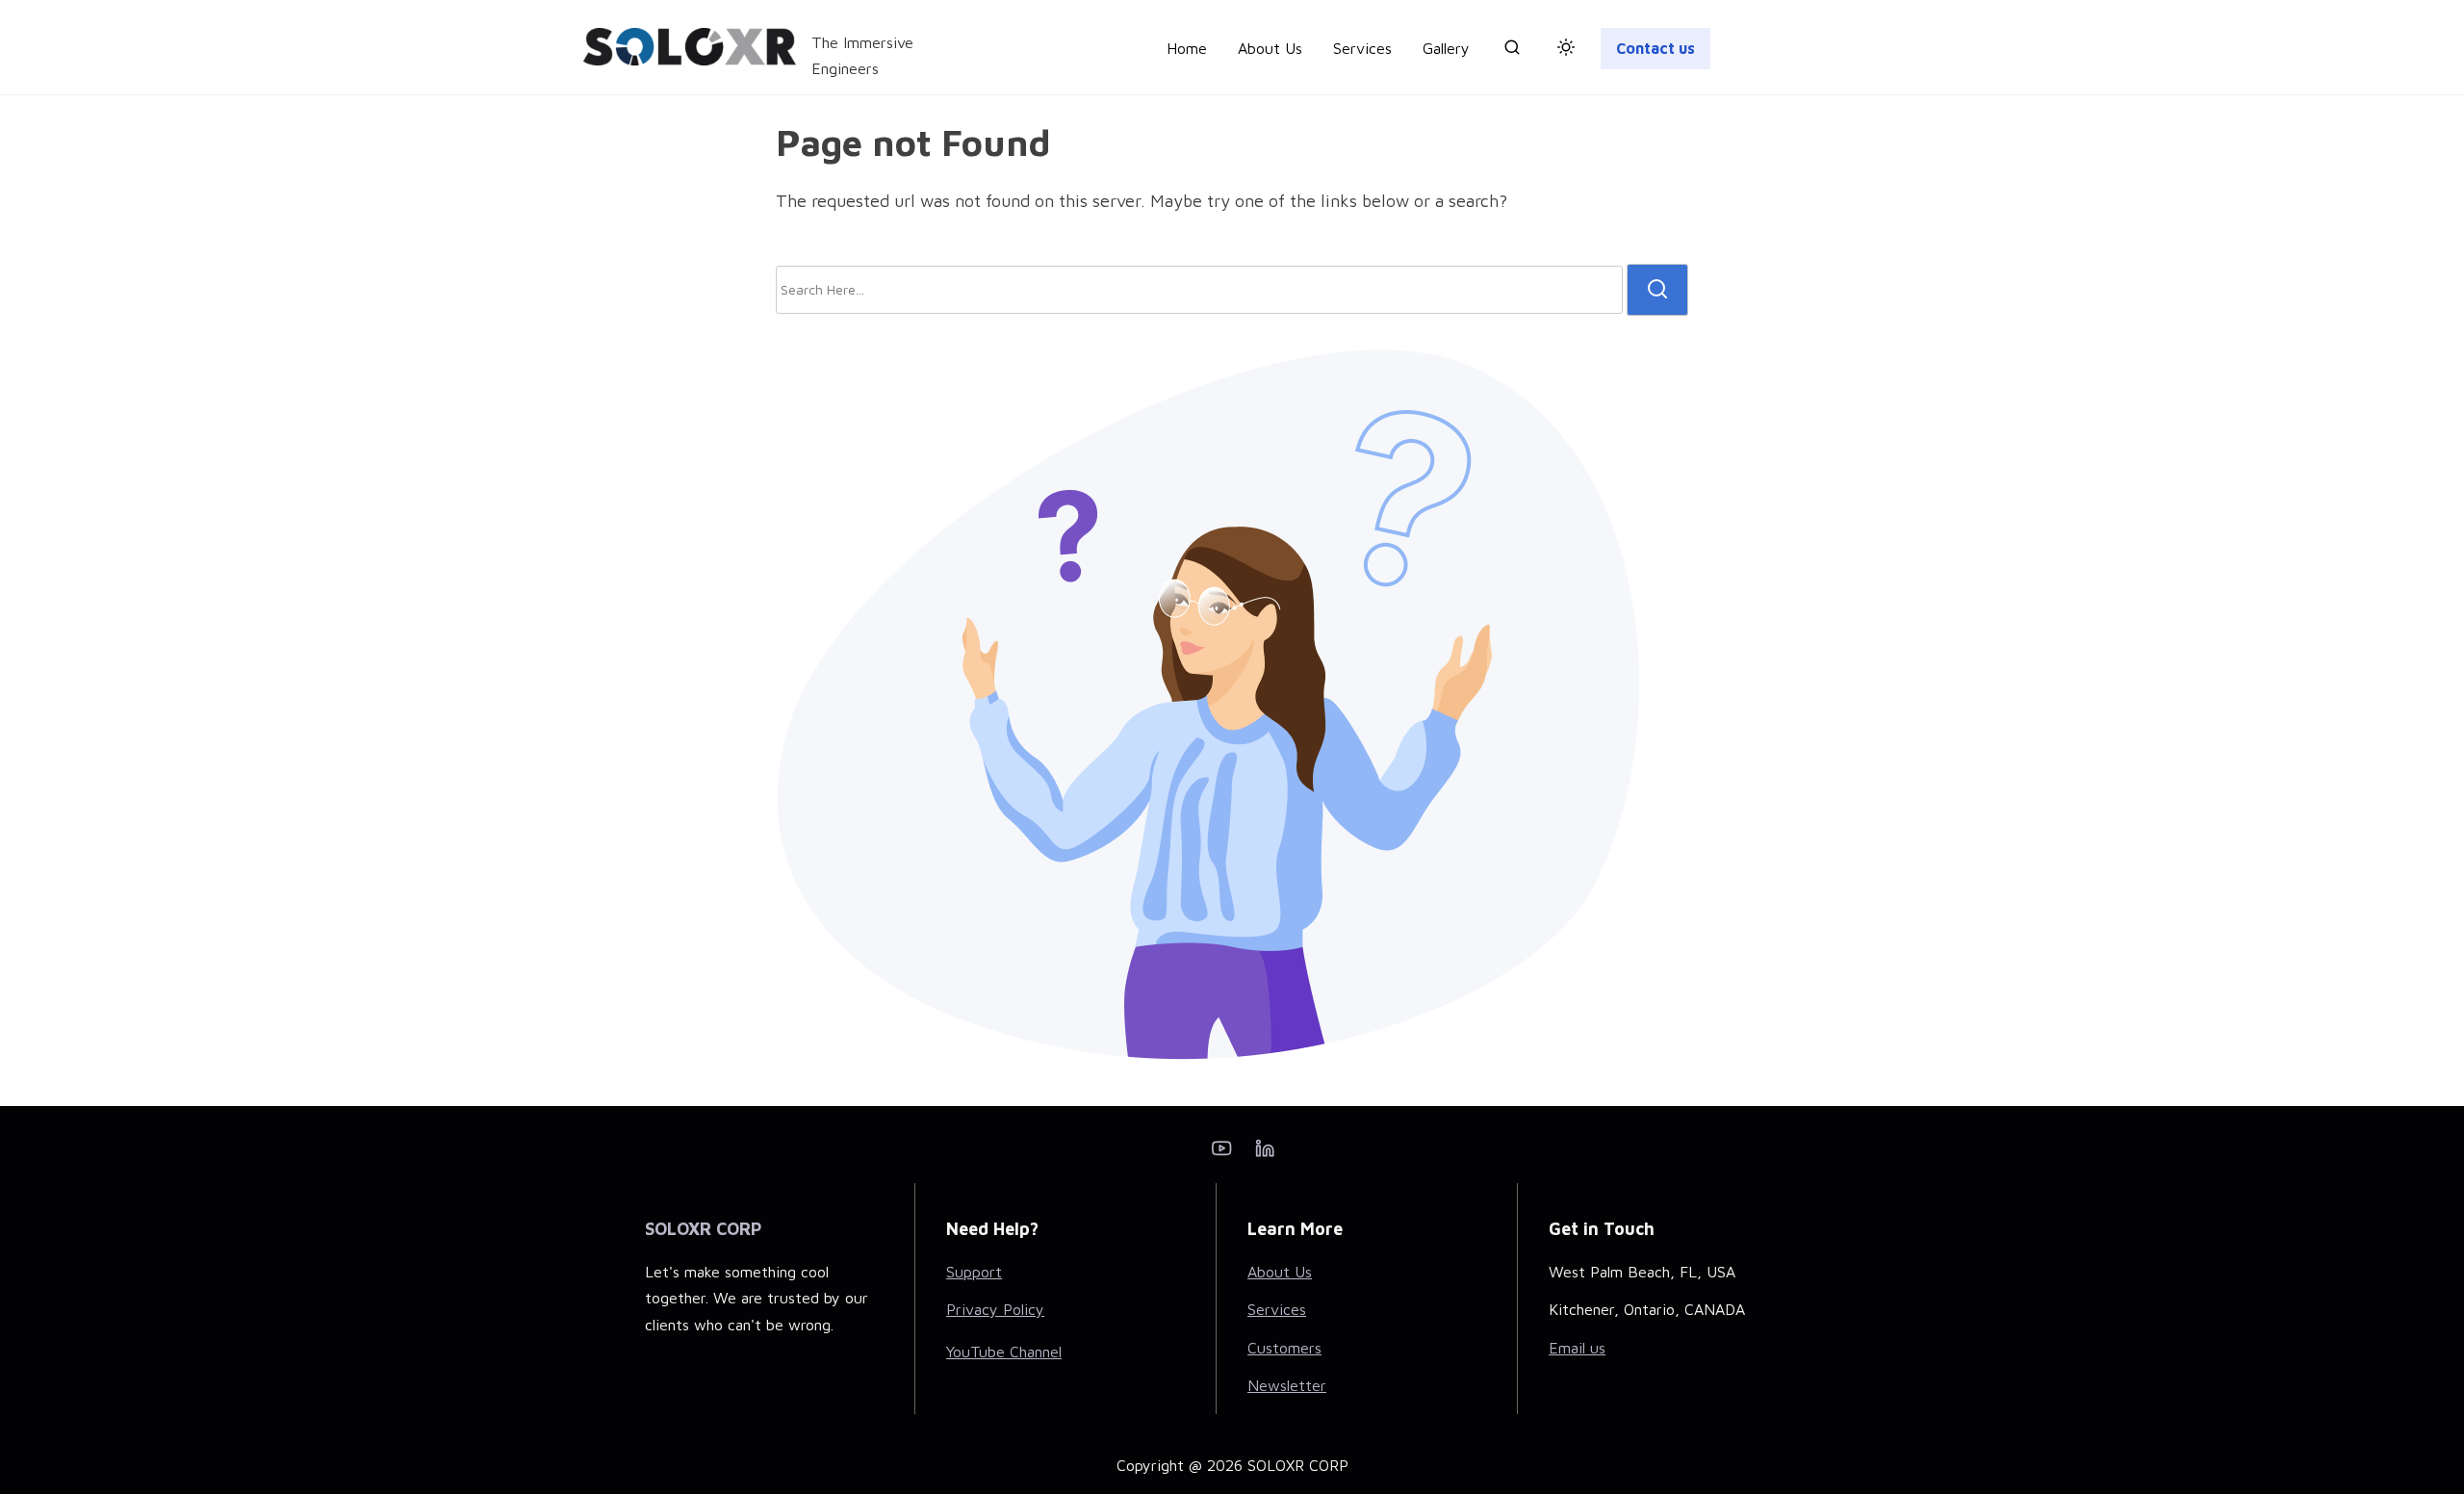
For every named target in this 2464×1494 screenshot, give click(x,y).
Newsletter (1287, 1385)
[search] (1512, 51)
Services (1277, 1309)
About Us (1280, 1272)
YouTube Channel (1004, 1352)
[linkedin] (1265, 1154)
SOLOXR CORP (703, 1229)
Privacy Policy (995, 1309)
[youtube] (1221, 1154)
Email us (1577, 1348)
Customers (1284, 1348)
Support (974, 1272)
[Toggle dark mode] (1562, 50)
